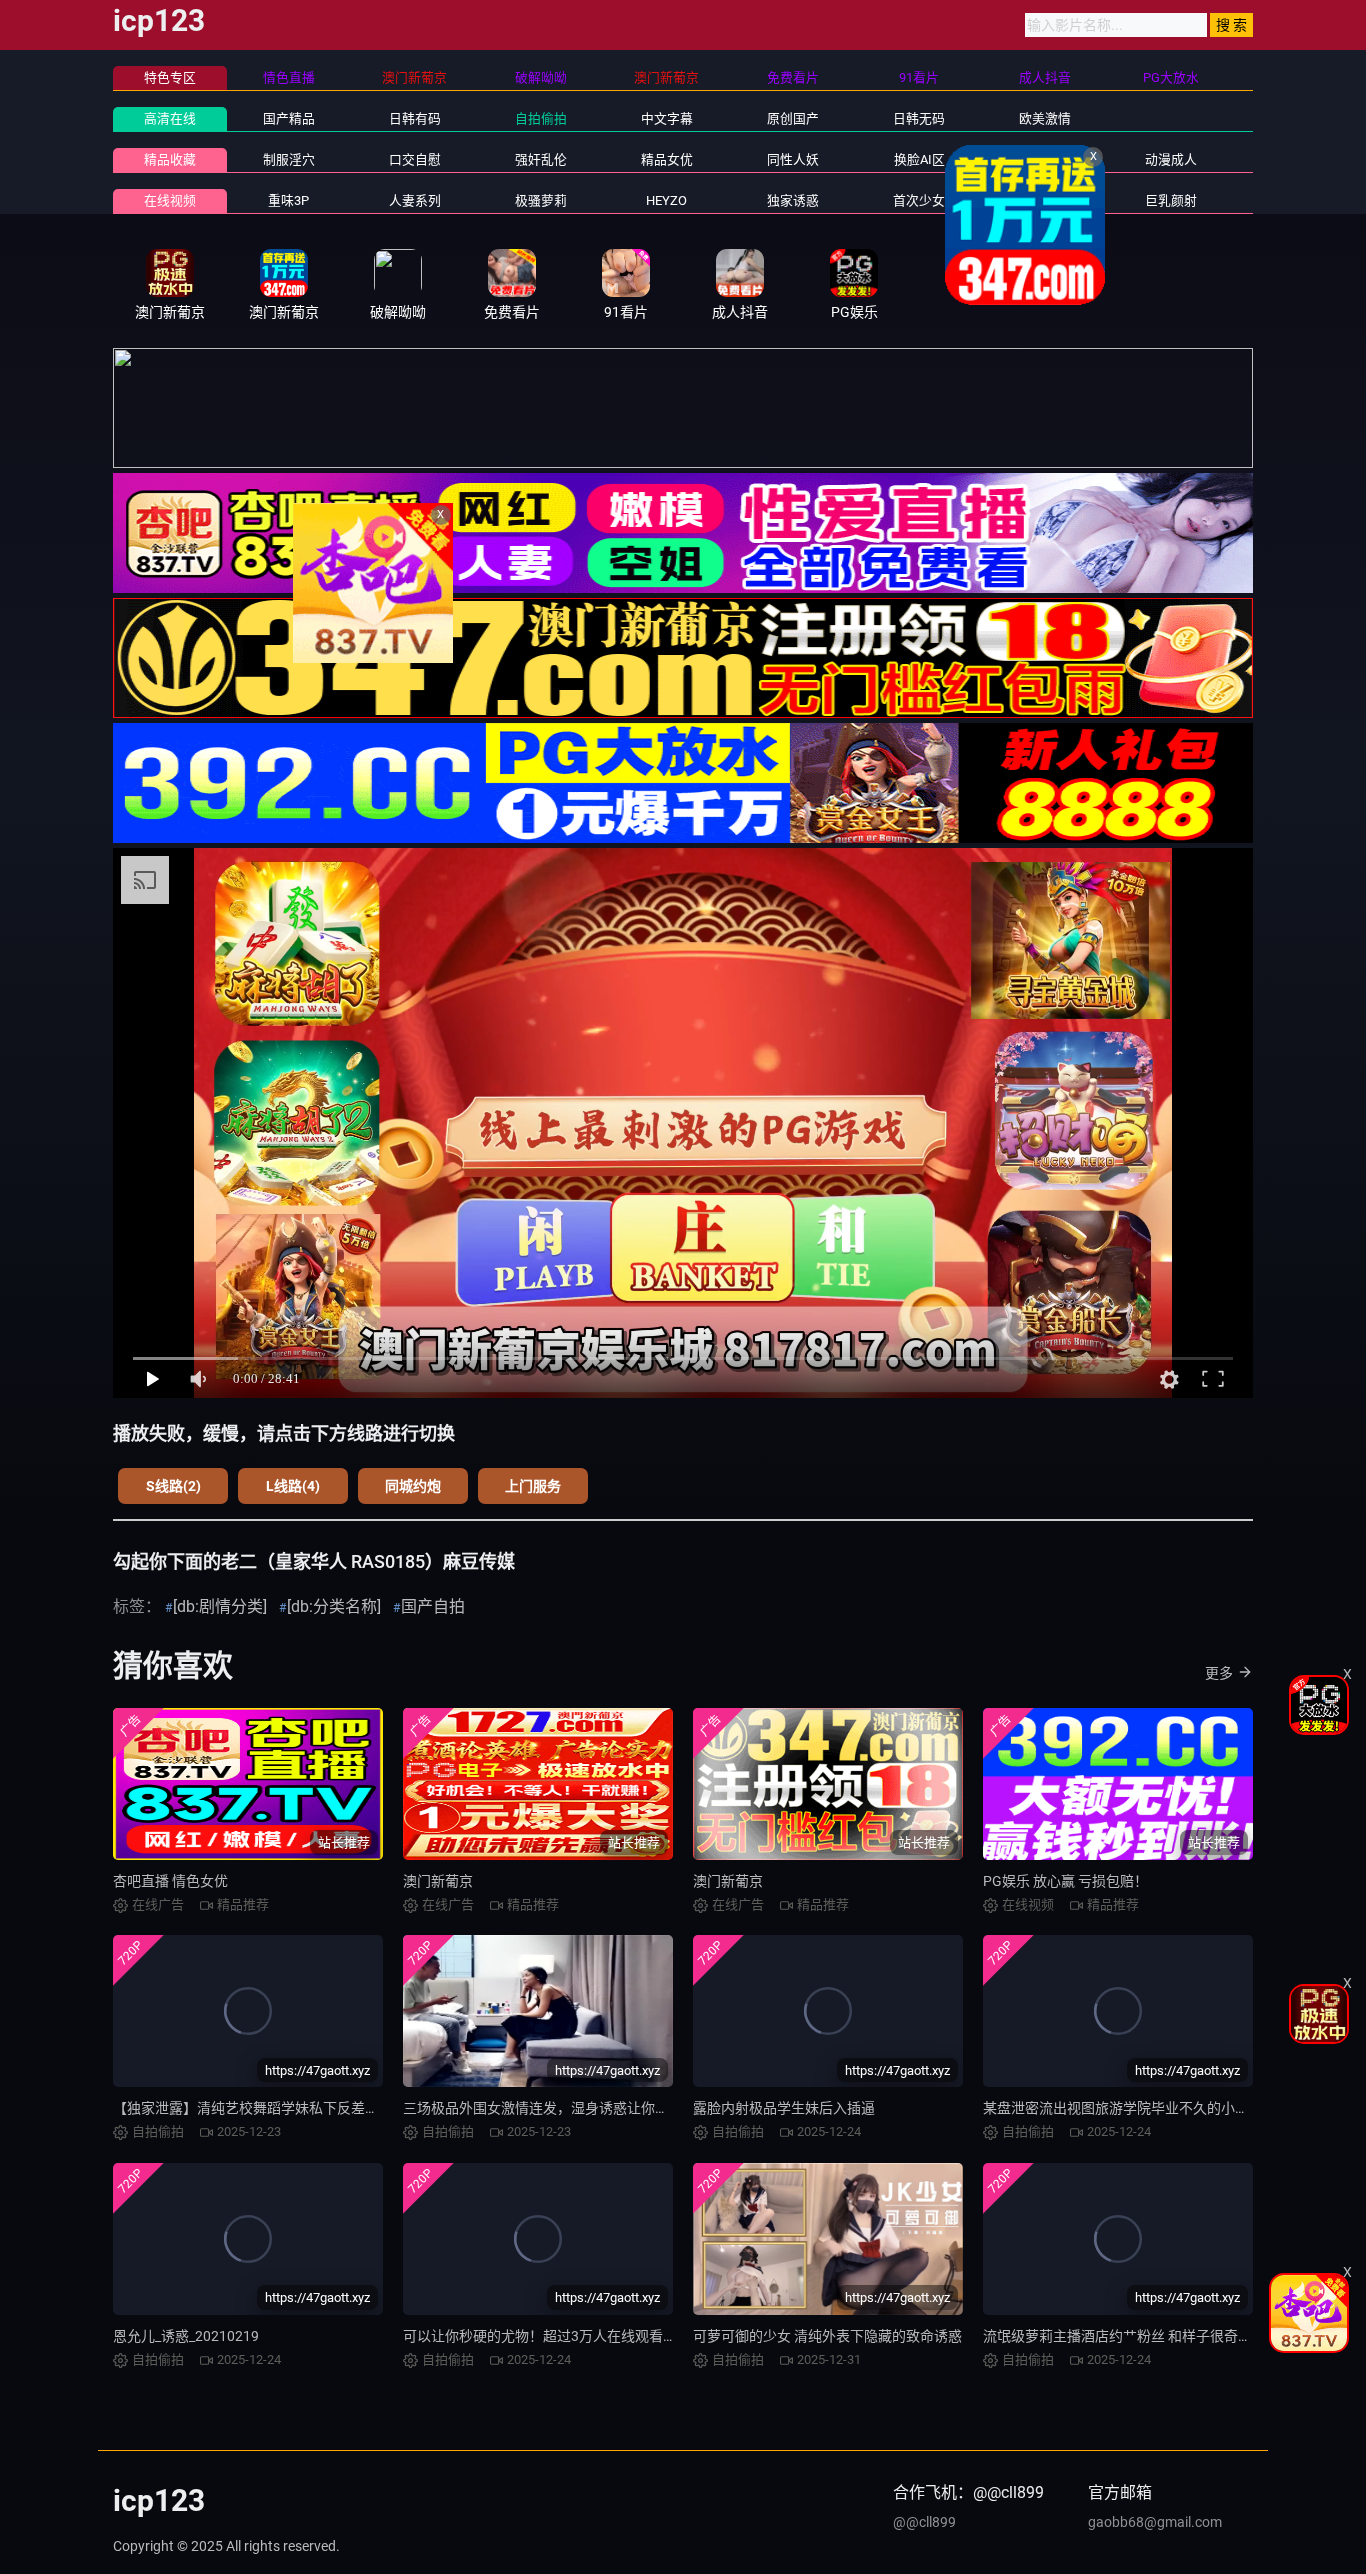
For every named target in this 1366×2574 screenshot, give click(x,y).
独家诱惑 (793, 200)
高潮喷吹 (1045, 200)
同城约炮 (413, 1486)
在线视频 (170, 200)
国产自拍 (433, 1606)
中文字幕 (667, 118)
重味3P (288, 200)
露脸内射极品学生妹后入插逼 (784, 2108)
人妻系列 (415, 200)
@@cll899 (924, 2522)
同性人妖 (793, 159)
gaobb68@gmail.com (1155, 2522)
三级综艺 (1045, 159)
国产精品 (289, 118)
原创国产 (793, 118)
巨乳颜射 (1171, 200)
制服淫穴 (289, 159)
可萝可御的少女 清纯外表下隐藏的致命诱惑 (827, 2336)
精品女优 (667, 159)
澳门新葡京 (438, 1881)
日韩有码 (415, 118)
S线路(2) (173, 1486)
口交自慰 (415, 159)
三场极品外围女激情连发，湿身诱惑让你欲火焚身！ (564, 2108)
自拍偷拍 (541, 118)
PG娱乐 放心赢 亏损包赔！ (1065, 1881)
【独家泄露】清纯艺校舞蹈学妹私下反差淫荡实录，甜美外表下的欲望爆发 (344, 2108)
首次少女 (919, 200)
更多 (1219, 1673)
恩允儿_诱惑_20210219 (186, 2336)
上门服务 (533, 1486)
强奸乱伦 (541, 159)
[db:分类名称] (334, 1606)
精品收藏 (170, 159)
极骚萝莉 (541, 200)
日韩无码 (919, 118)
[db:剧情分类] (220, 1606)
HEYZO (666, 200)
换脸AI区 (919, 159)
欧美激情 (1045, 118)
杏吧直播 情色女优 (170, 1881)
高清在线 (170, 118)
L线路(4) (293, 1486)
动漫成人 (1171, 159)
